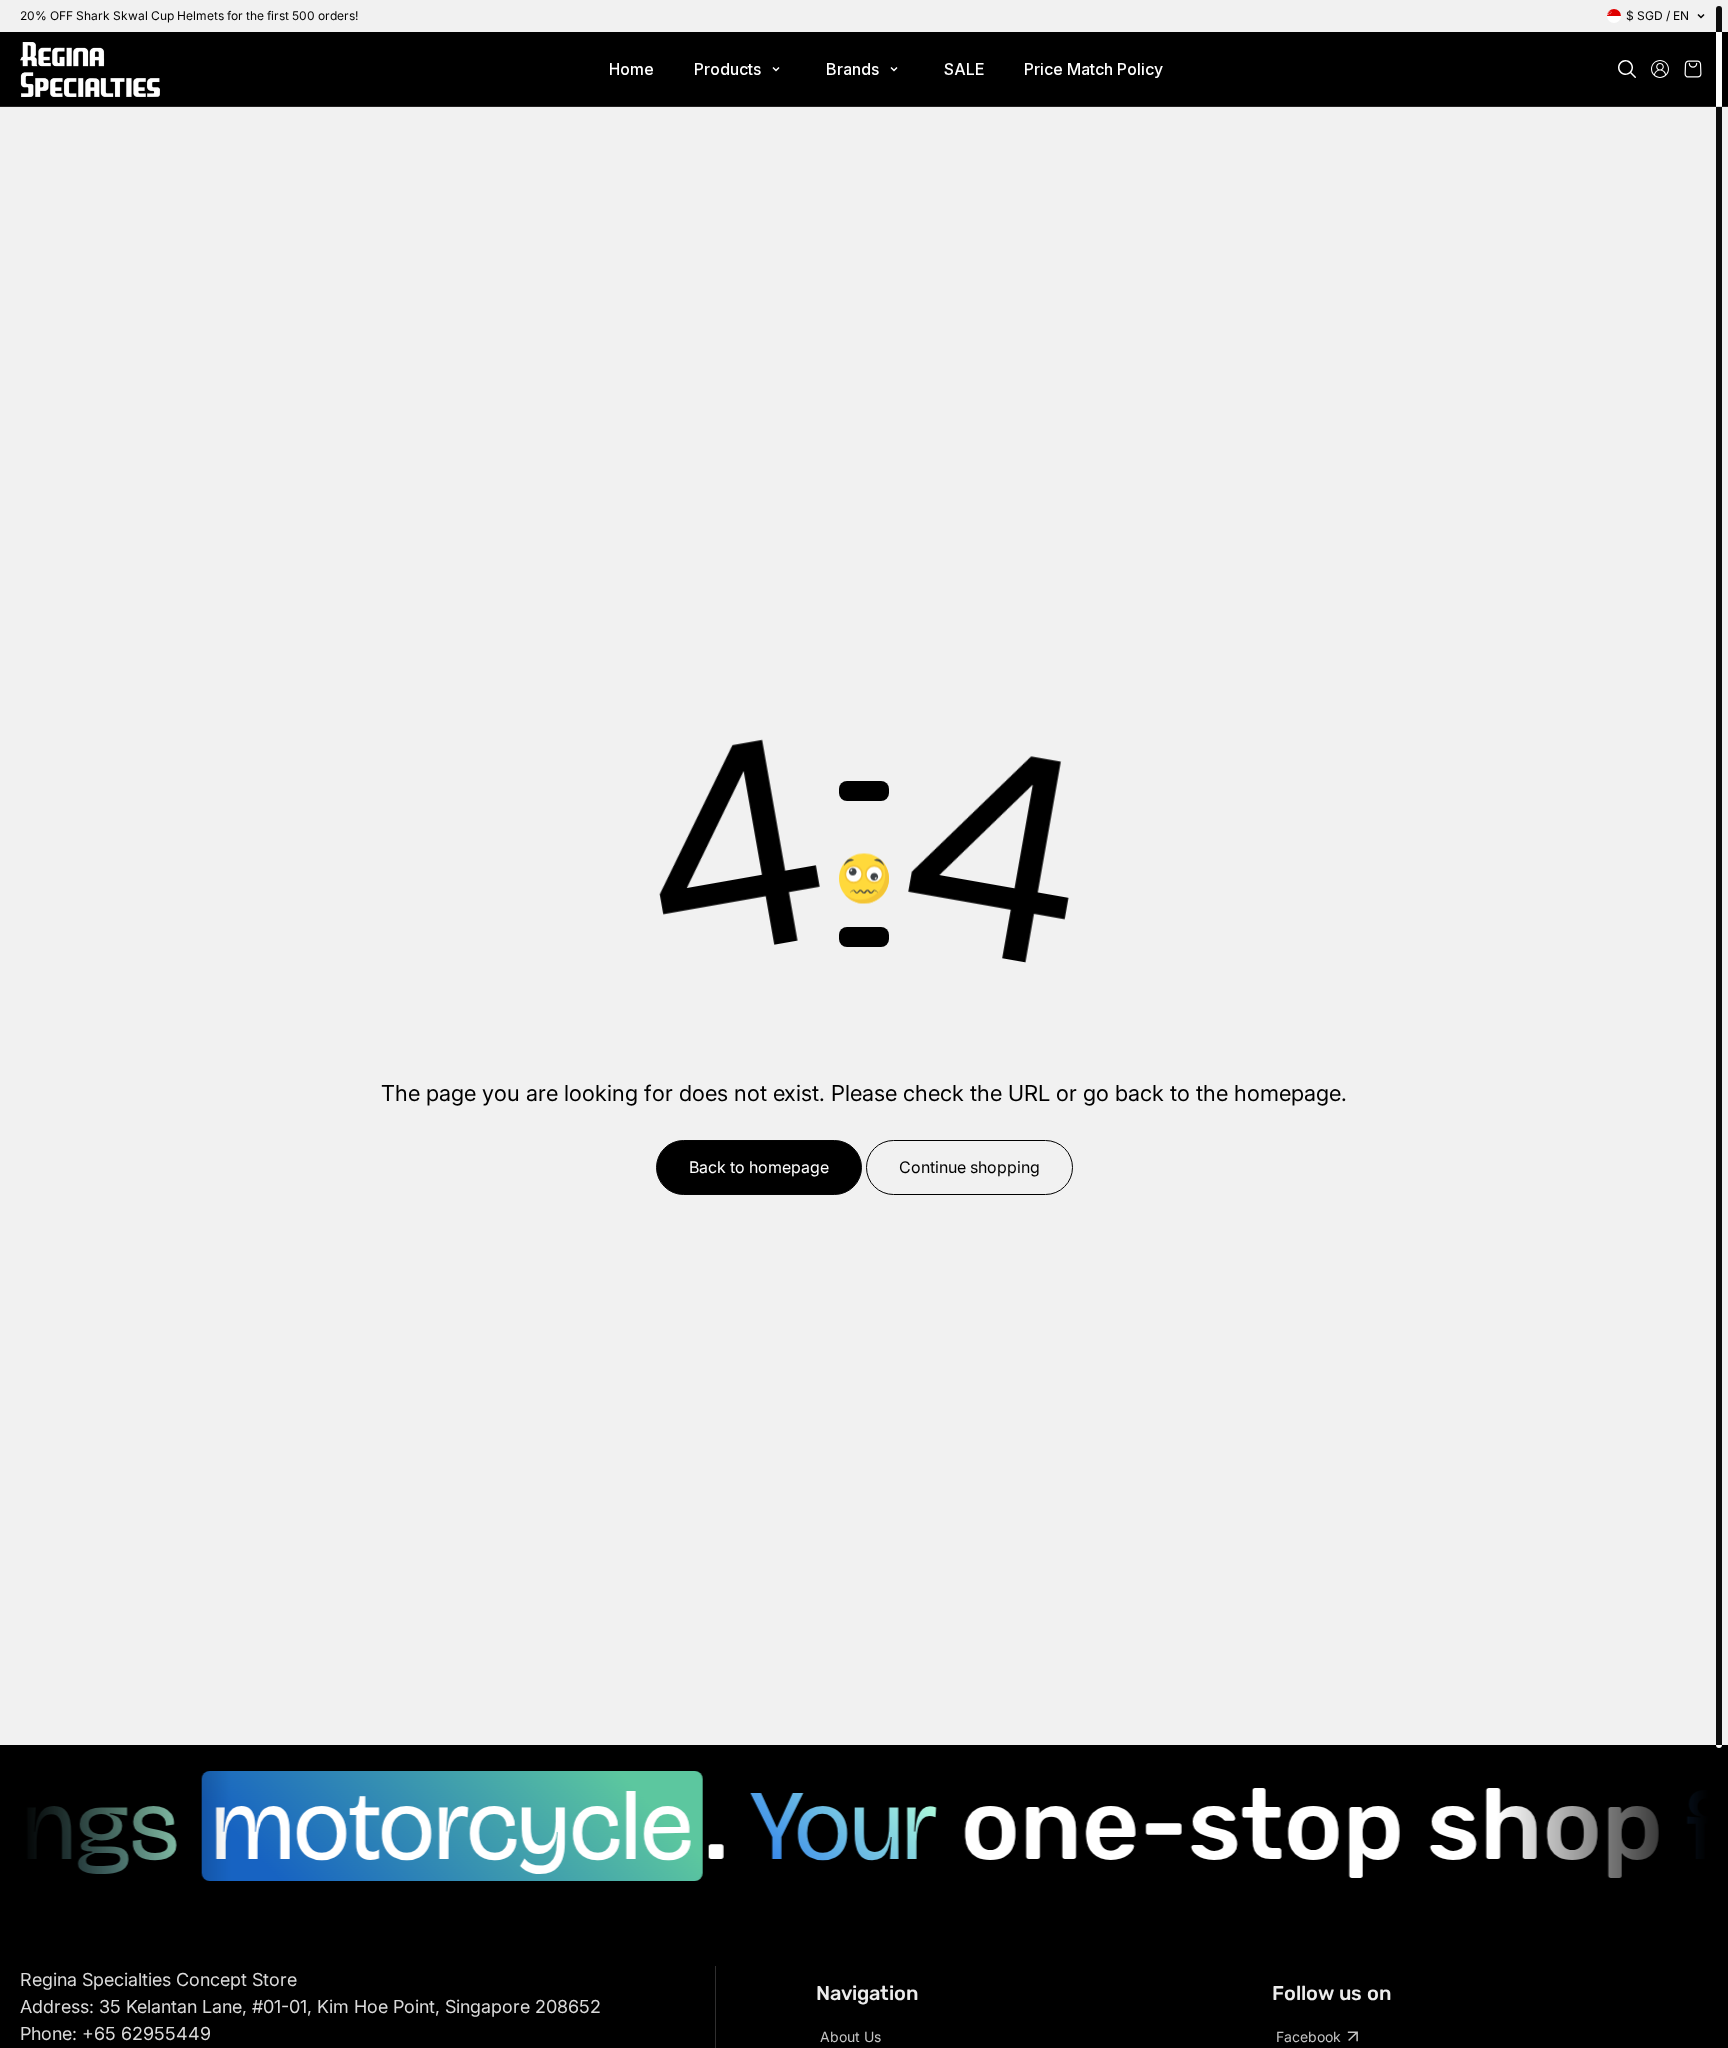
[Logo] (90, 69)
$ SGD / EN (1657, 15)
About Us (850, 2036)
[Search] (1627, 69)
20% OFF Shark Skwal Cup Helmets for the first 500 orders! (189, 15)
